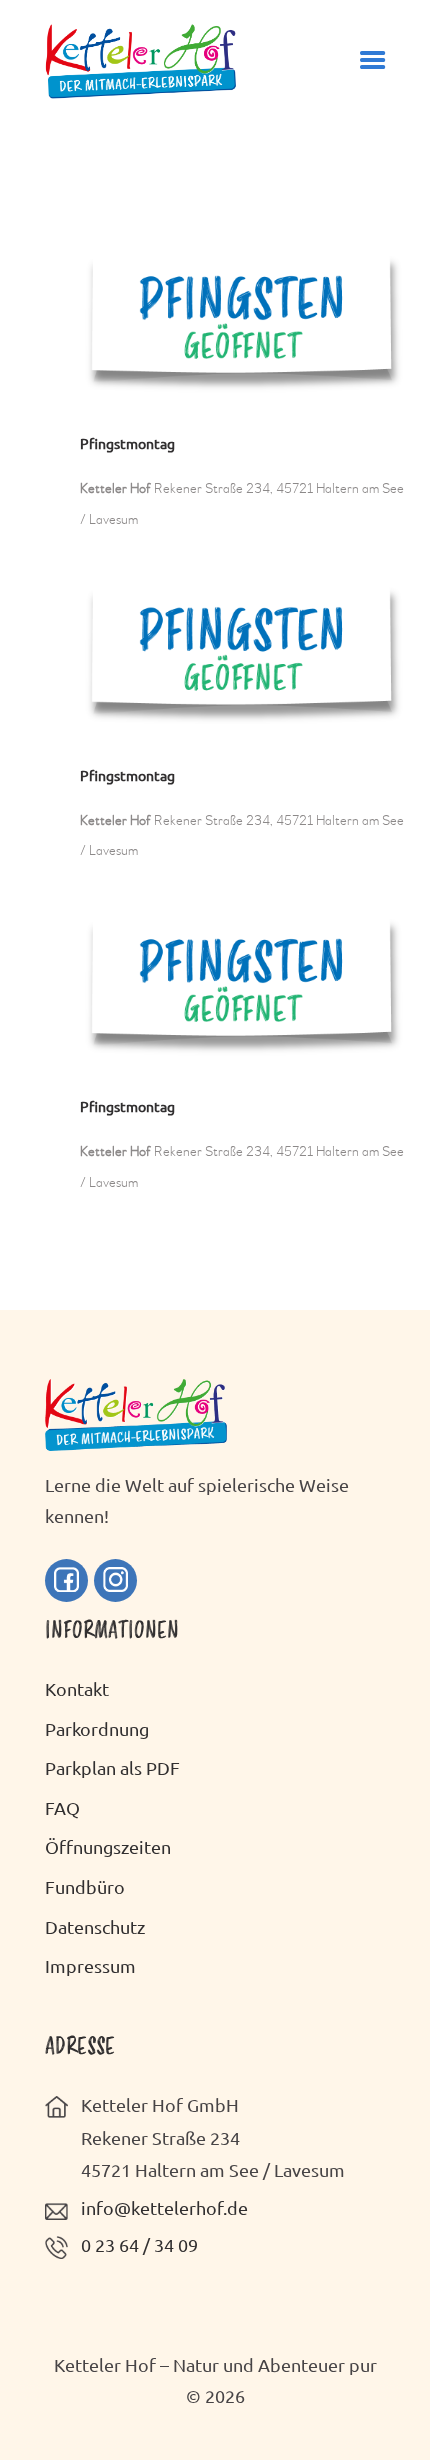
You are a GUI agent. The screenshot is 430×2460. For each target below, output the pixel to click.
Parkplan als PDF (112, 1767)
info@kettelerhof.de (164, 2207)
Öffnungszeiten (108, 1846)
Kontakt (77, 1688)
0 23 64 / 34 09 (139, 2244)
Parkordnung (97, 1728)
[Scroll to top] (385, 2403)
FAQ (62, 1807)
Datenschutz (95, 1926)
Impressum (90, 1965)
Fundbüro (85, 1886)
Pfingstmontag (127, 443)
